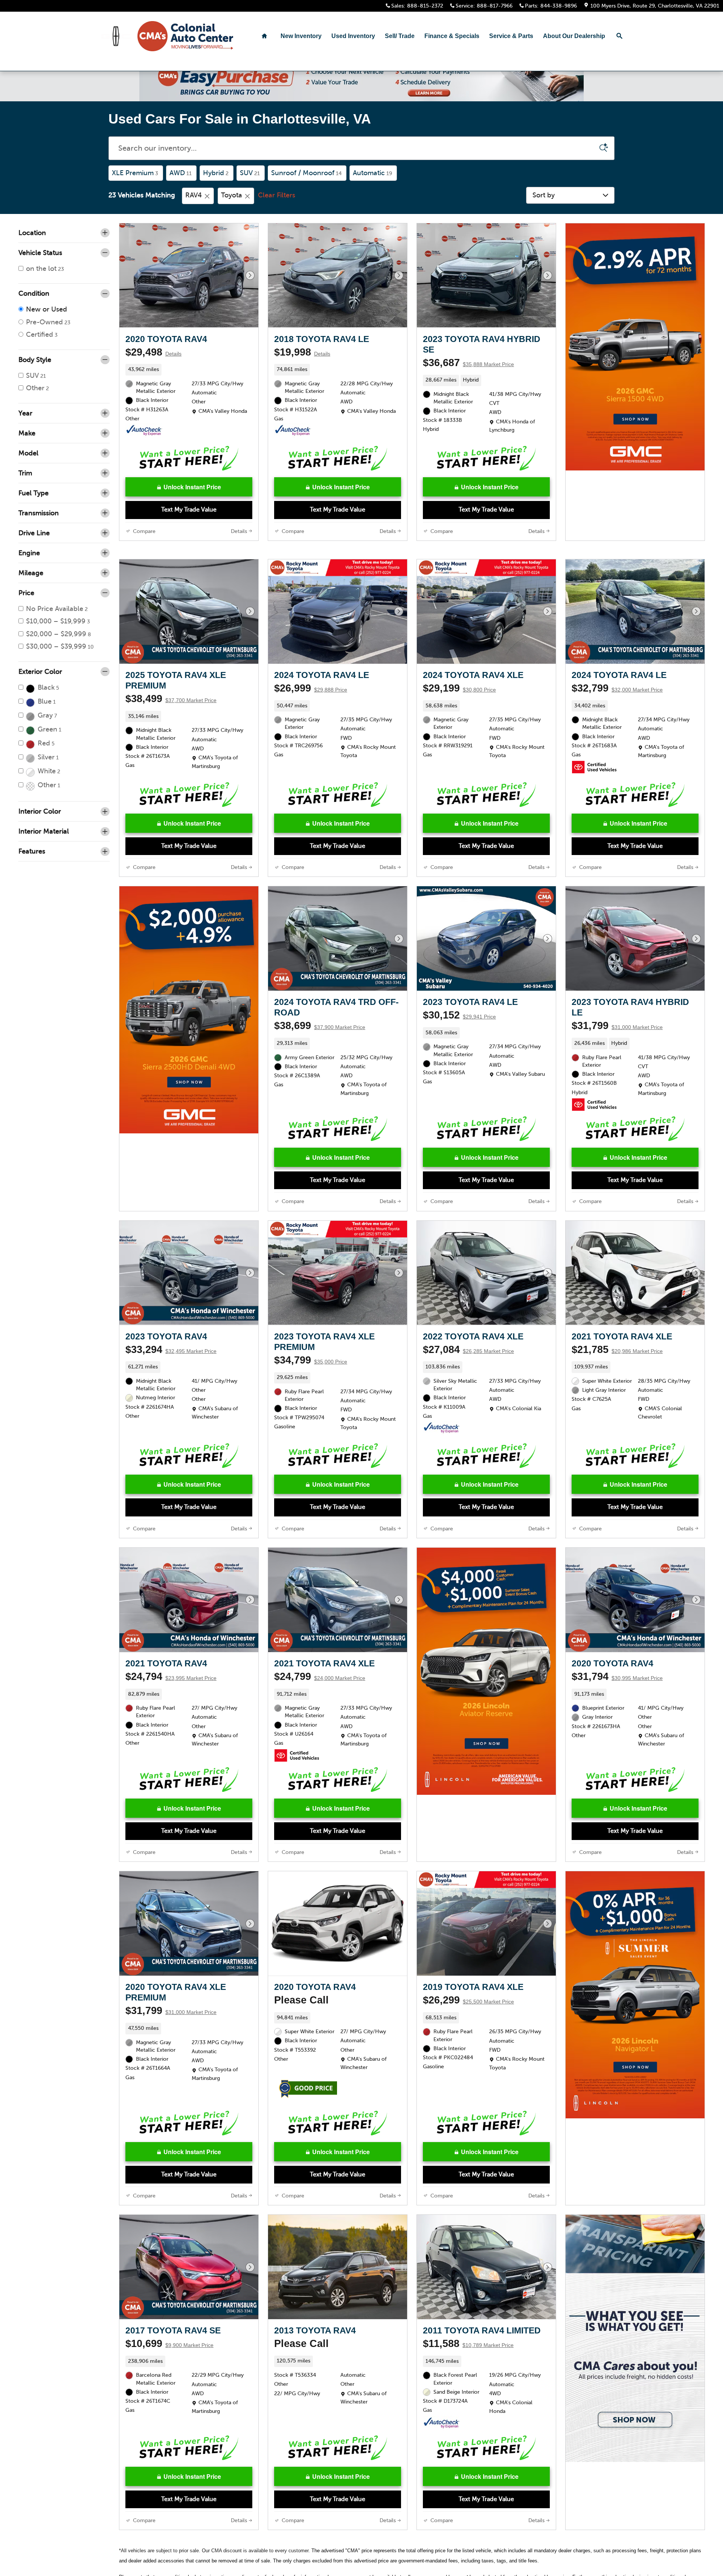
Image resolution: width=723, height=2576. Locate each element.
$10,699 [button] (169, 2354)
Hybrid (216, 183)
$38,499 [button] (171, 709)
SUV (250, 183)
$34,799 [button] (311, 1370)
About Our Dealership (574, 36)
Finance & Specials (452, 36)
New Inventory (301, 36)
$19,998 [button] (302, 362)
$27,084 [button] (468, 1360)
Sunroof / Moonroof (306, 183)
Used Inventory (353, 36)
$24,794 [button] (171, 1687)
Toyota (232, 205)
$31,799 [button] (617, 1036)
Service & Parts (511, 36)
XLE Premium (135, 183)
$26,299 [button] (468, 2010)
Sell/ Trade (400, 36)
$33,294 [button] (171, 1360)
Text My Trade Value (189, 520)
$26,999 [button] (311, 698)
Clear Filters (277, 205)
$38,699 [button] (320, 1036)
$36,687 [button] (468, 373)
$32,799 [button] (617, 698)
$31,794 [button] (617, 1687)
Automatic (372, 183)
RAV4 (194, 205)
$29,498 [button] (153, 362)
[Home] (116, 36)
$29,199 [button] (459, 698)
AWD (181, 183)
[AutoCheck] (144, 441)
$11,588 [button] (468, 2354)
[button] (189, 380)
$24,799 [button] (320, 1687)
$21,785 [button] (617, 1360)
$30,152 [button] (459, 1025)
